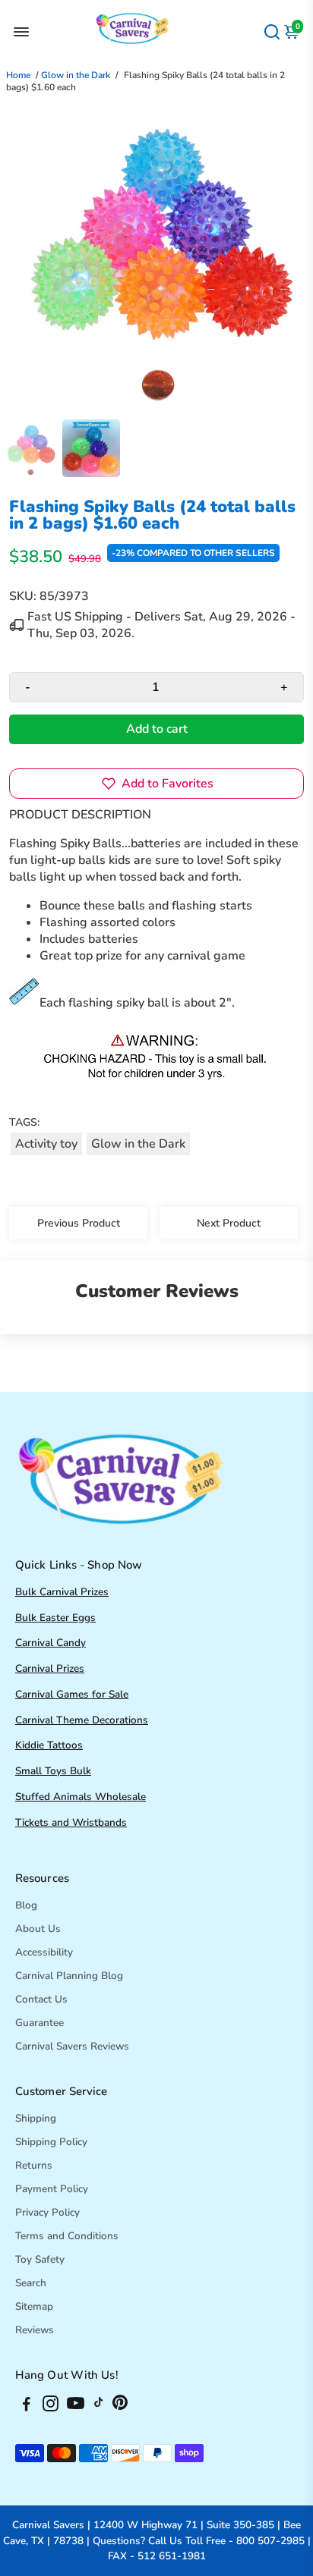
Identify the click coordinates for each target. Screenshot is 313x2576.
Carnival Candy (51, 1643)
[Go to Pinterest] (120, 2406)
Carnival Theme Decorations (82, 1720)
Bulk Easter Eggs (55, 1618)
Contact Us (41, 1999)
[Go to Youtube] (76, 2406)
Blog (26, 1905)
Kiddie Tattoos (49, 1745)
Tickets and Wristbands (71, 1822)
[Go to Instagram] (51, 2406)
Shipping (36, 2118)
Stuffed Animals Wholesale (81, 1797)
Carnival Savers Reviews (72, 2046)
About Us (38, 1929)
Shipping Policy (51, 2142)
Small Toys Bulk (53, 1771)
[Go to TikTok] (99, 2406)
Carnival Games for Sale (72, 1694)
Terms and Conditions (67, 2236)
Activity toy (46, 1144)
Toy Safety (40, 2259)
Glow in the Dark (76, 75)
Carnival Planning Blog (69, 1976)
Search (31, 2283)
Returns (34, 2165)
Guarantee (40, 2023)
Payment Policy (52, 2189)
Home (18, 75)
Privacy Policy (47, 2212)
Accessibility (44, 1952)
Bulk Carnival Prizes (62, 1592)
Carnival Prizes (50, 1668)
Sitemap (34, 2306)
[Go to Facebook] (27, 2406)
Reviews (35, 2330)
